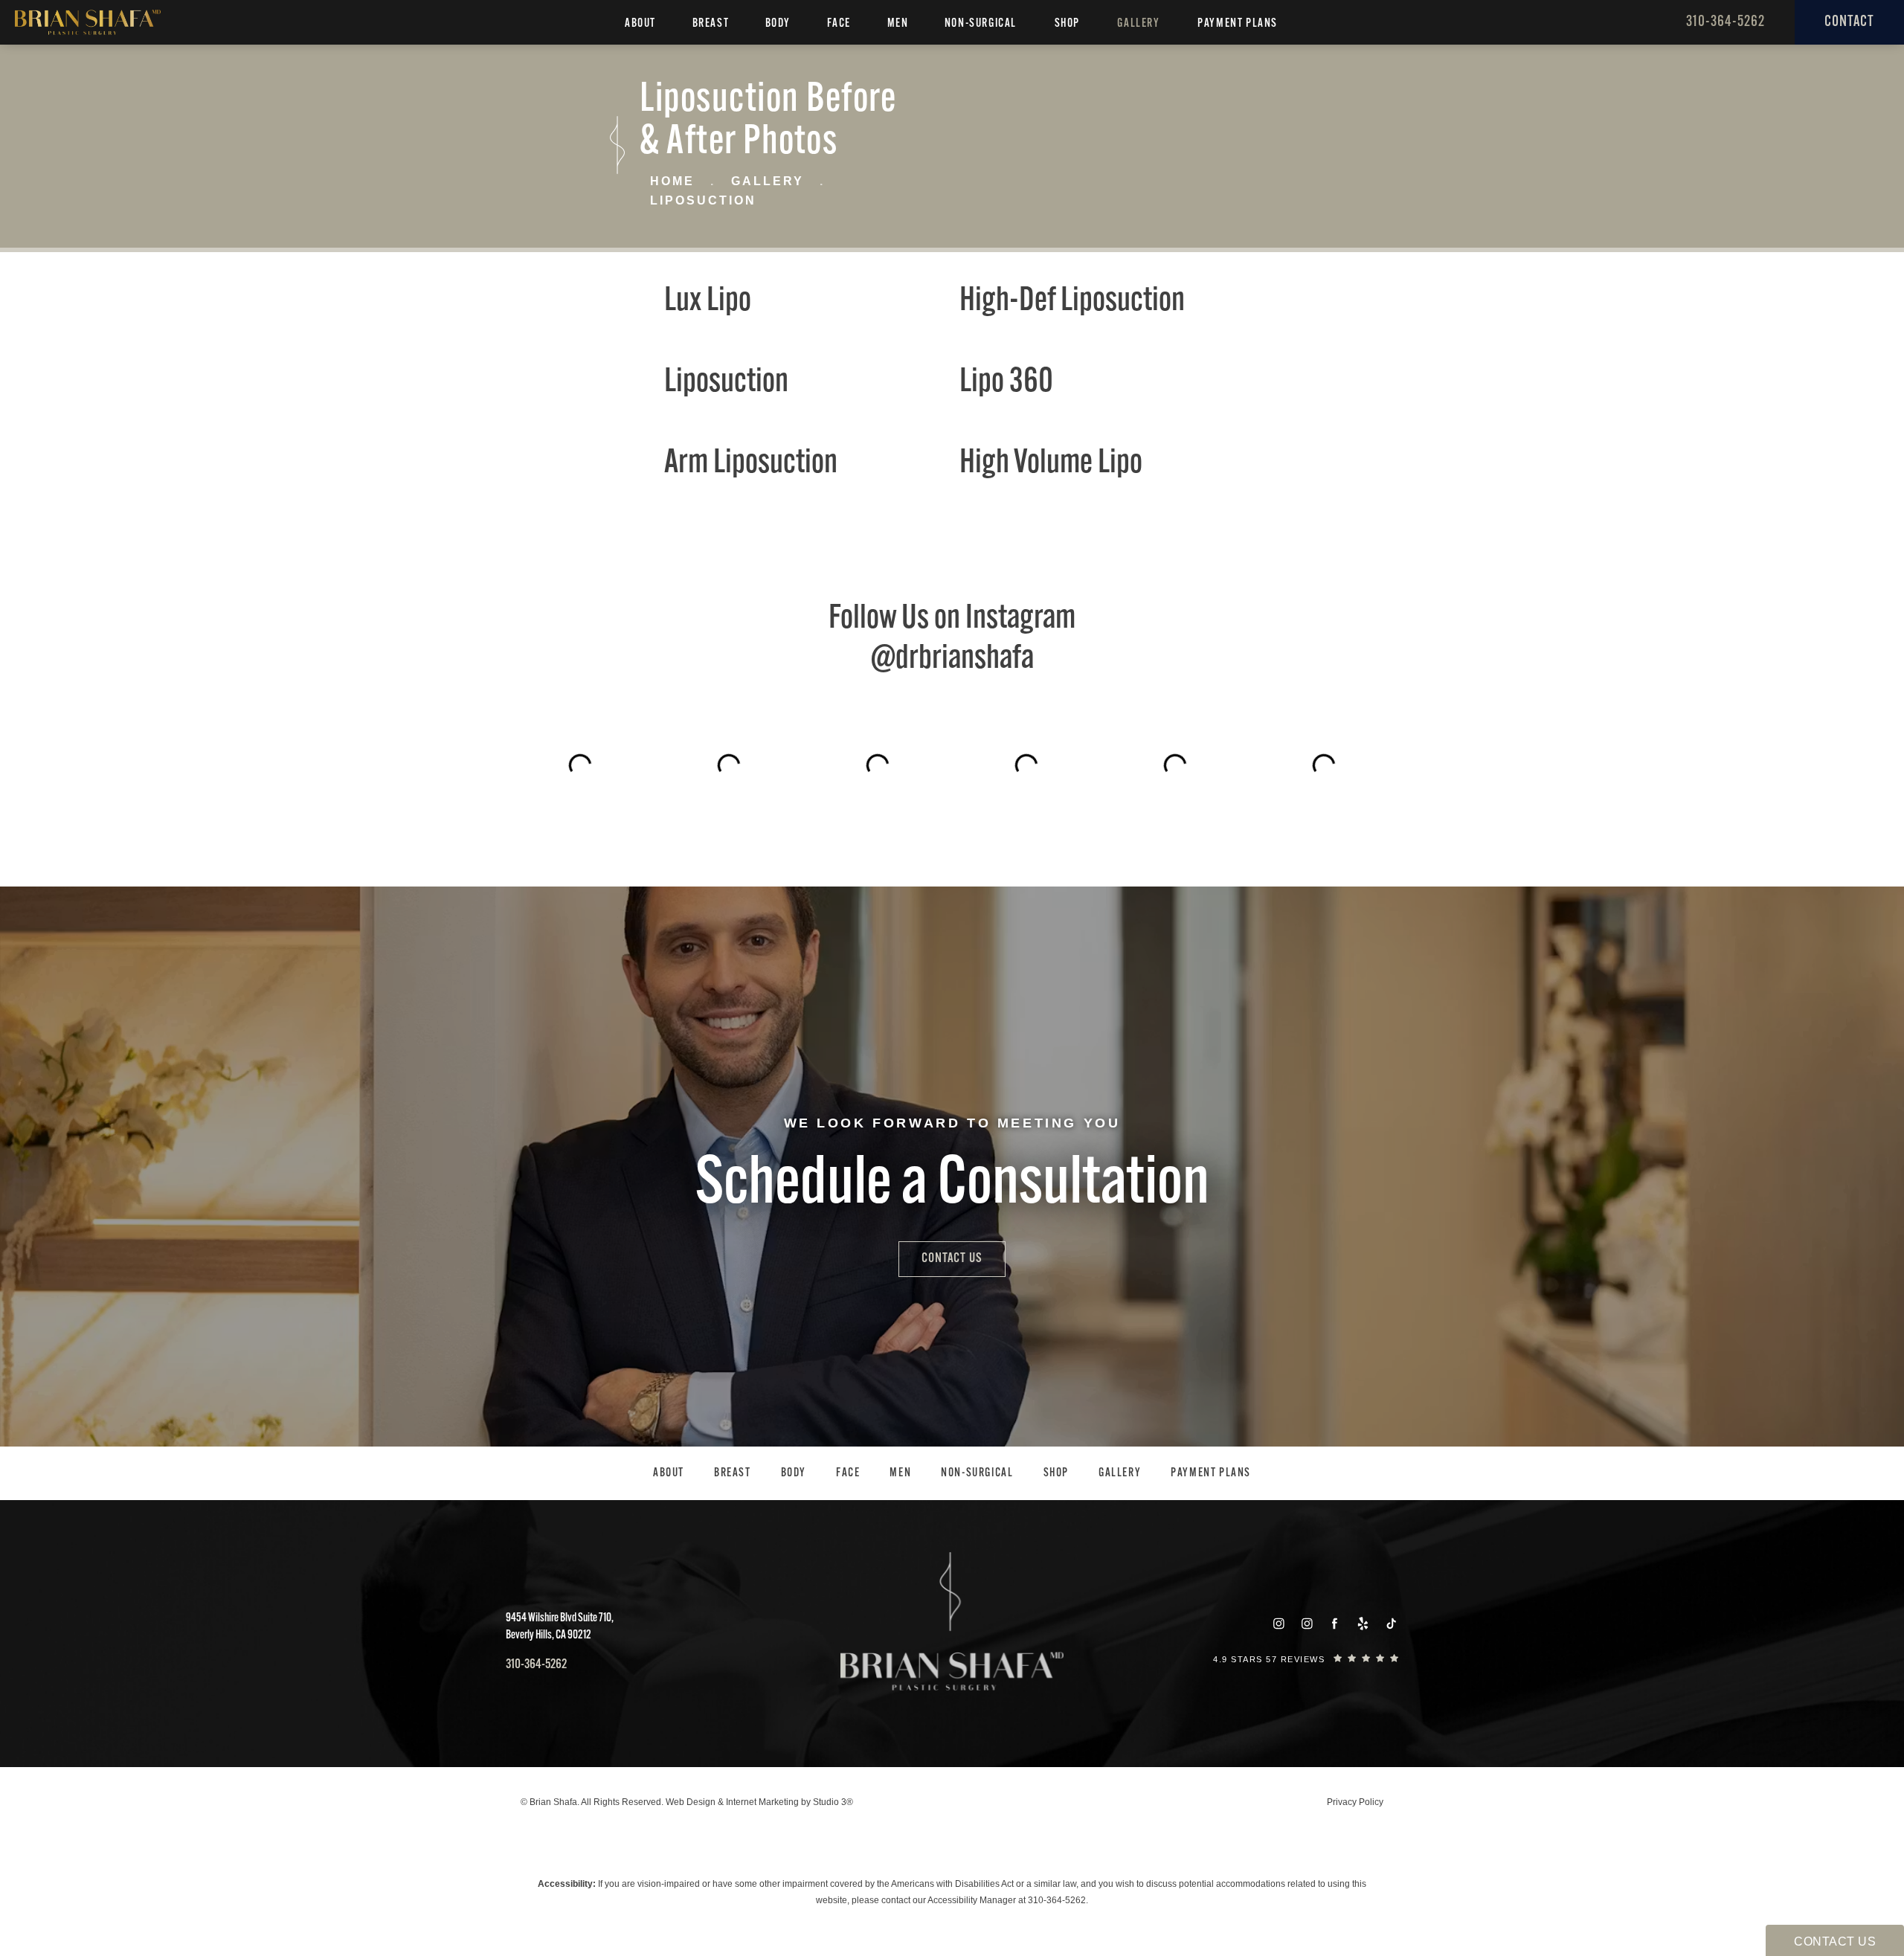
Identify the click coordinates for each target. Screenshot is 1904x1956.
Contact (1849, 22)
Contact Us (952, 1259)
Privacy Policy (1355, 1802)
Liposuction (703, 200)
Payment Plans (1238, 24)
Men (898, 24)
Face (839, 24)
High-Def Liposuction (1072, 302)
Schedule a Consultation (952, 1186)
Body (778, 24)
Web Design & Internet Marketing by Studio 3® (759, 1802)
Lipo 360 (1006, 383)
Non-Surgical (981, 24)
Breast (711, 24)
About (640, 24)
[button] (1279, 1624)
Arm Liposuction (751, 464)
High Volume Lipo (1051, 464)
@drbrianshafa (952, 659)
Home (672, 181)
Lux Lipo (708, 302)
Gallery (1138, 24)
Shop (1067, 24)
